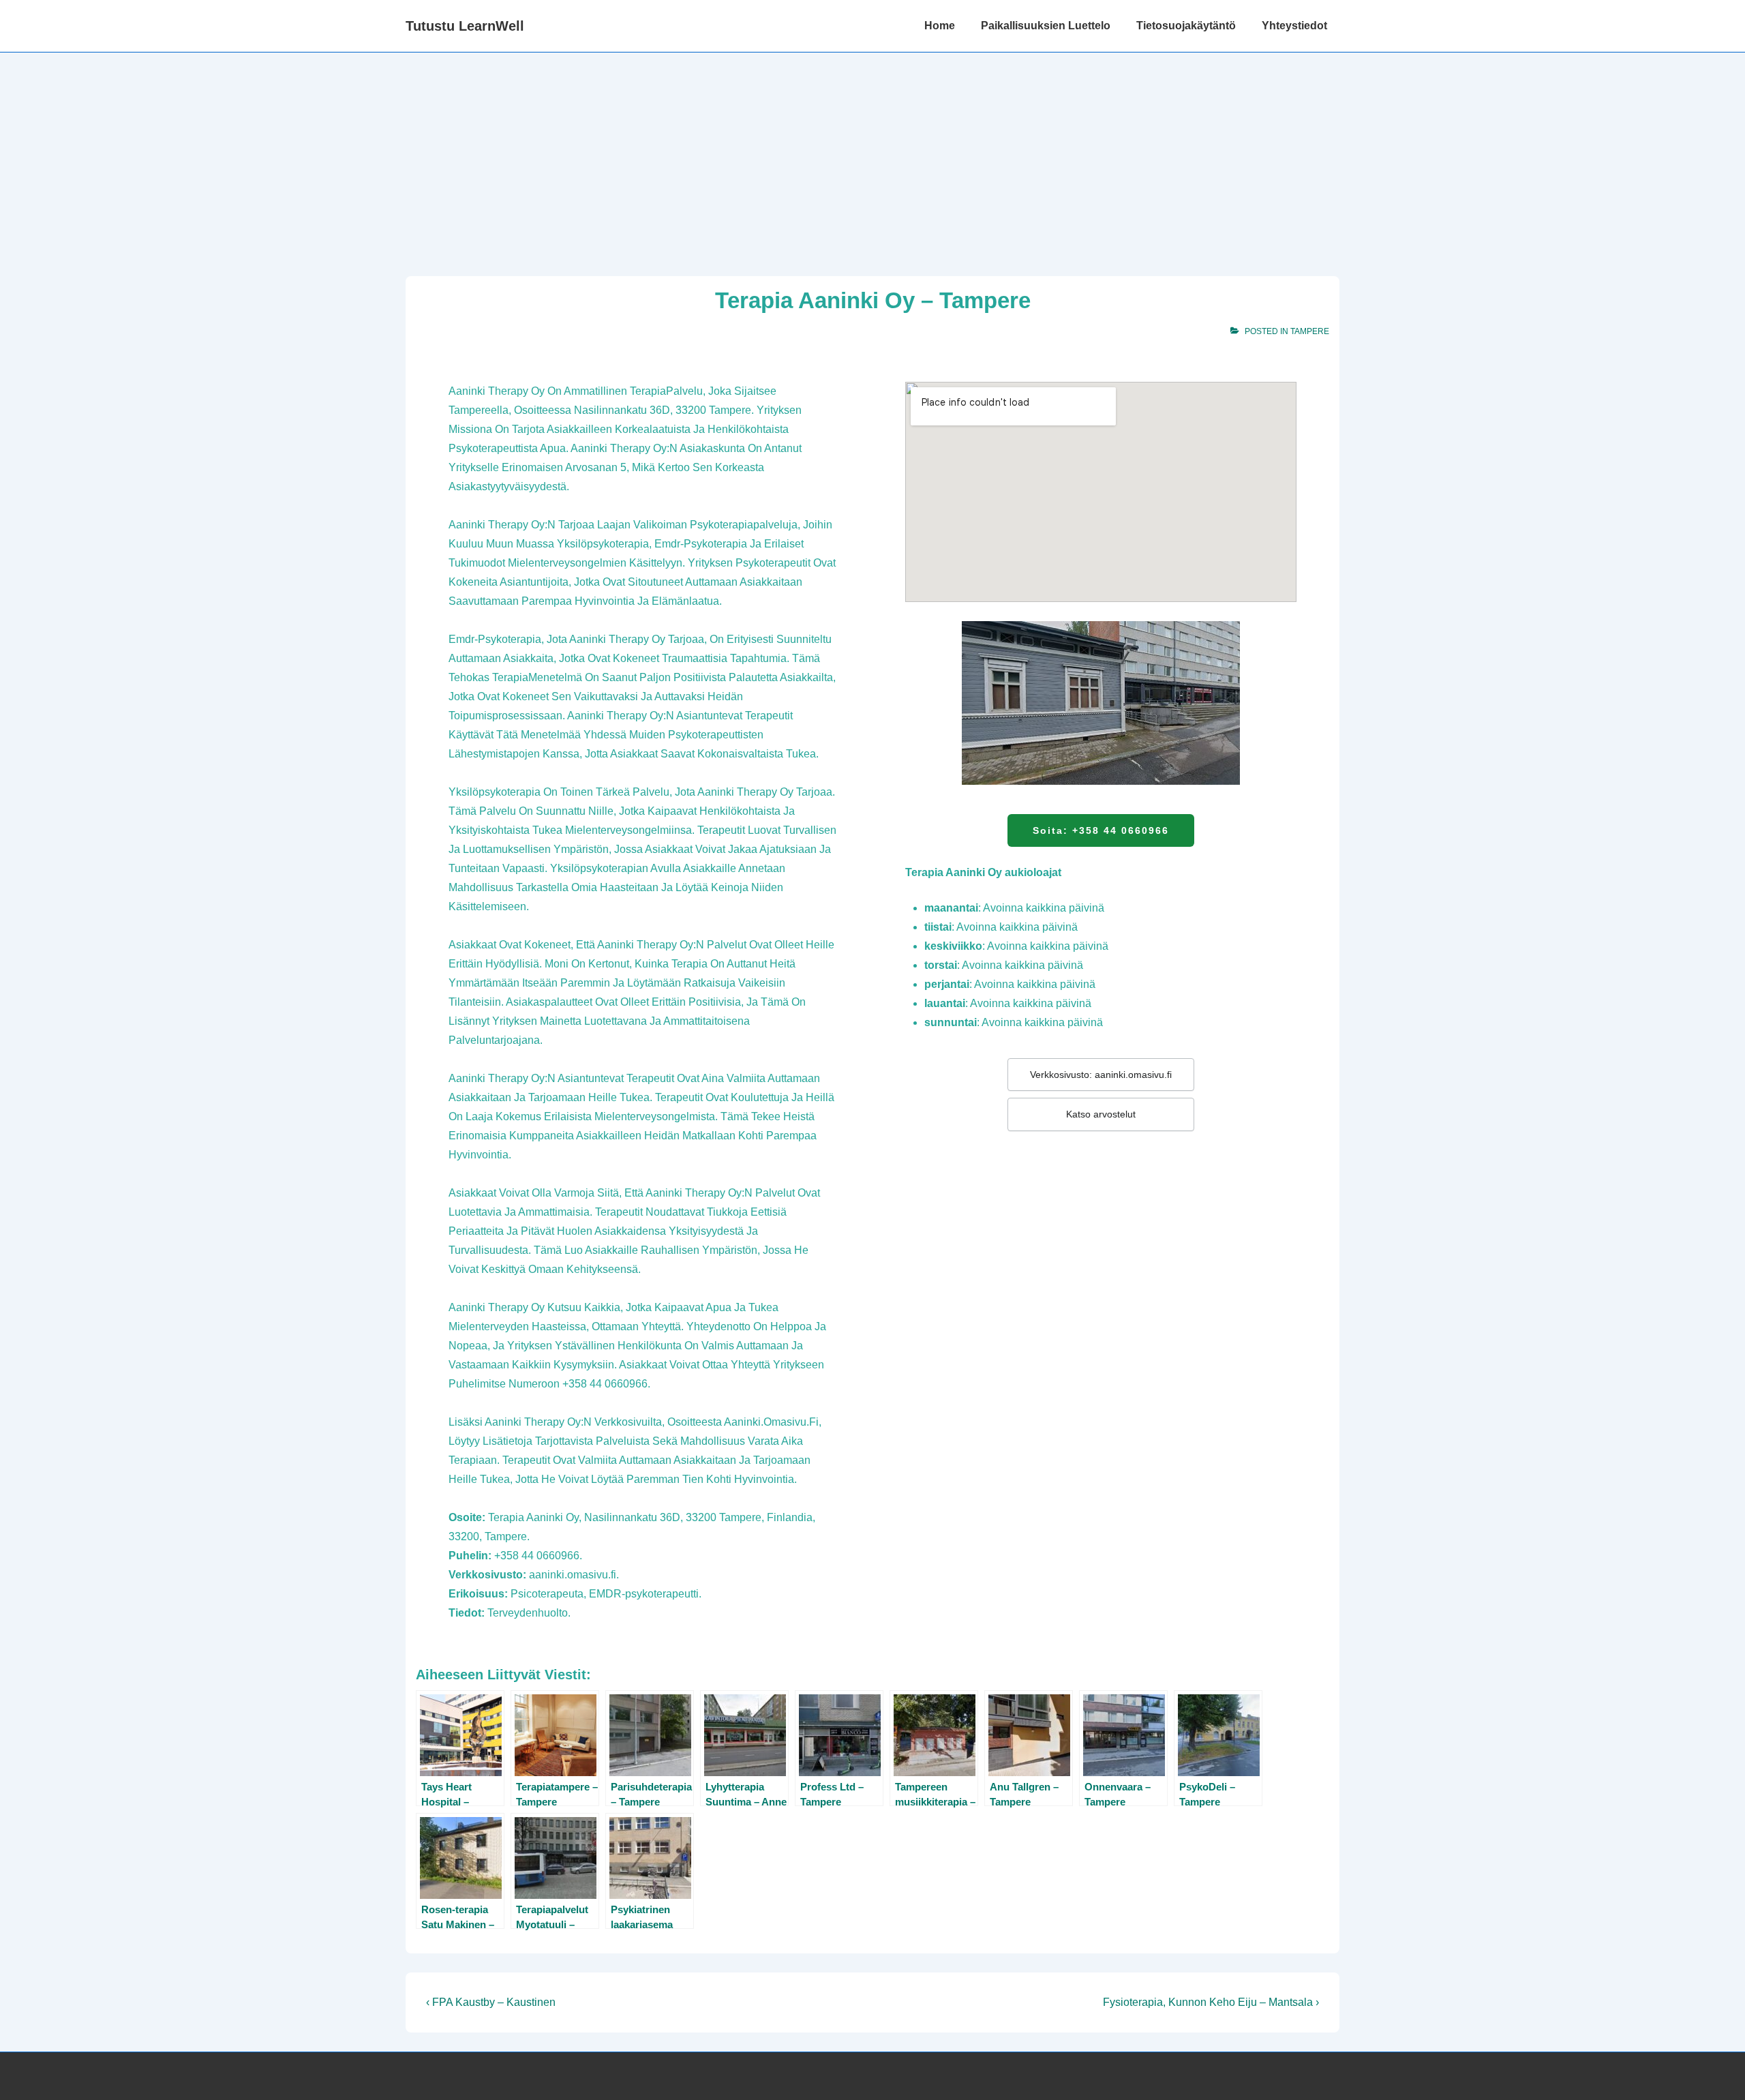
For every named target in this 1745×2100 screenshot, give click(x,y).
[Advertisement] (872, 155)
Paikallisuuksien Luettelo (1046, 26)
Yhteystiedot (1294, 26)
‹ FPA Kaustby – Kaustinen (491, 2002)
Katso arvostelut (1101, 1114)
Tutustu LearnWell (465, 26)
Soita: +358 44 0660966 (1101, 830)
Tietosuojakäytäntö (1186, 26)
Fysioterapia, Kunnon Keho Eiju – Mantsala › (1211, 2002)
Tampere (1310, 331)
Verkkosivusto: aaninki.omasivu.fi (1101, 1075)
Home (940, 26)
